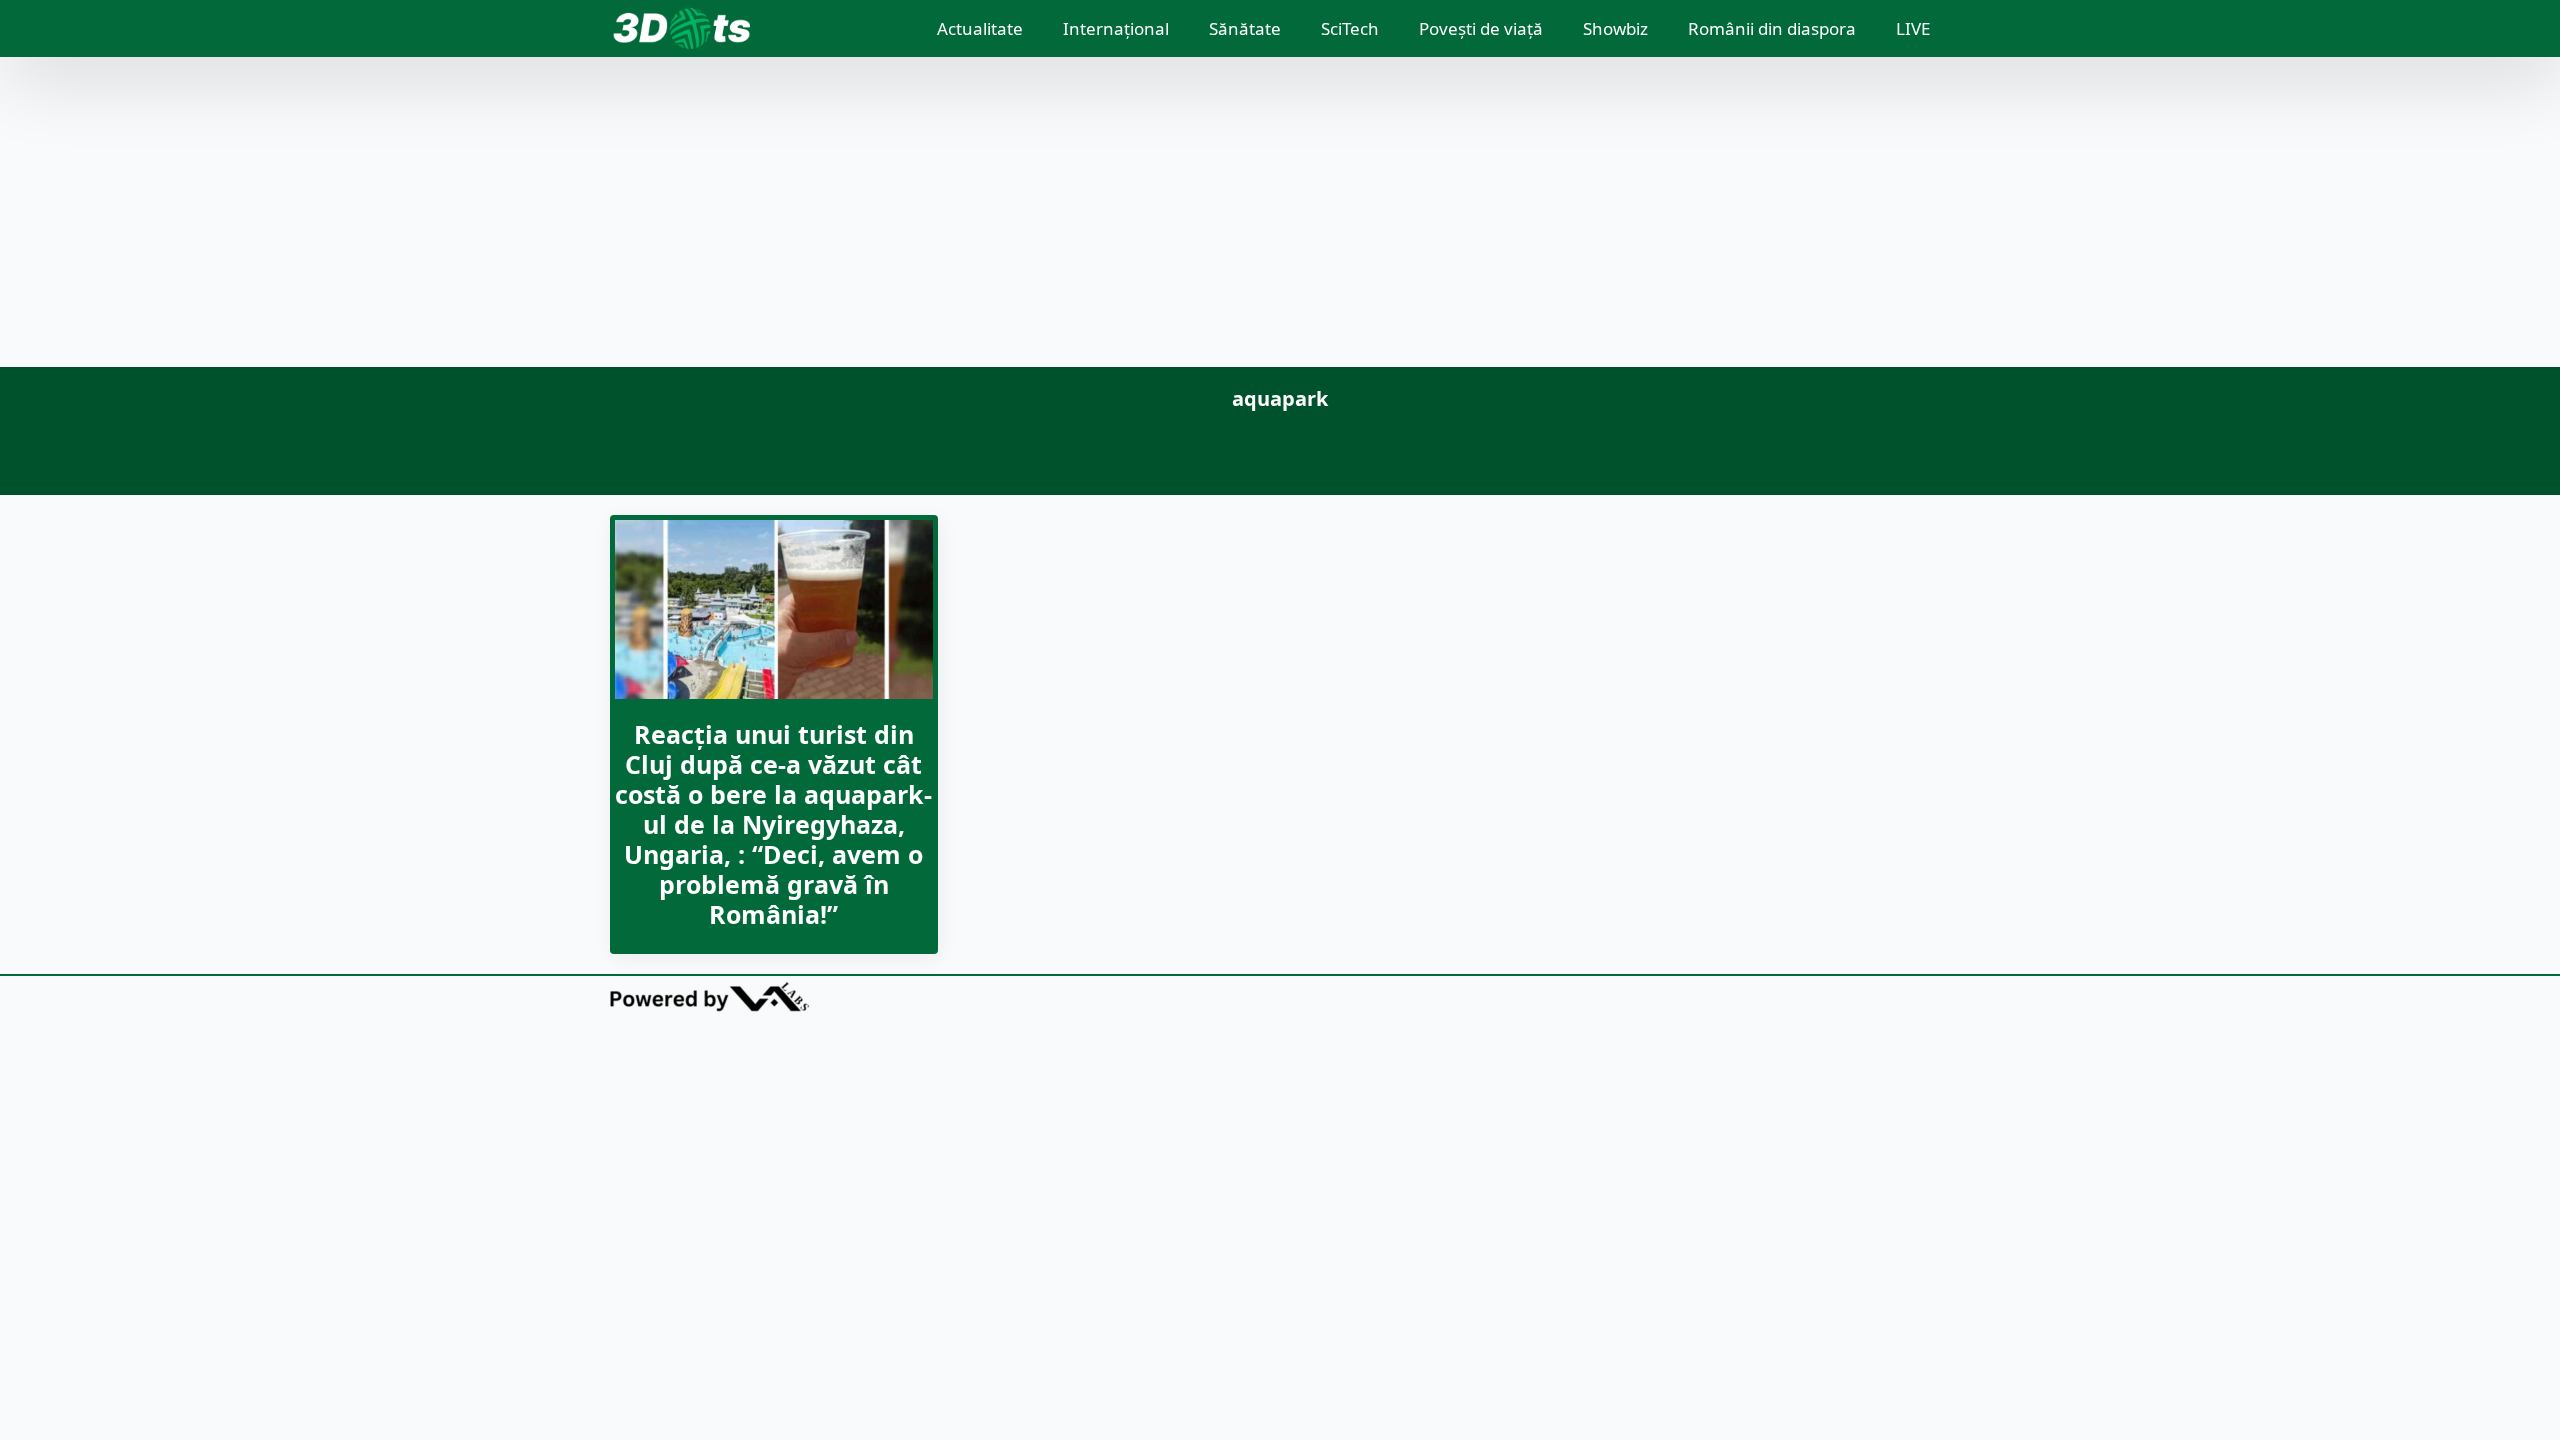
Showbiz (1615, 28)
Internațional (1116, 28)
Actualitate (980, 28)
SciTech (1350, 28)
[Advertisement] (1280, 217)
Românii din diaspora (1772, 28)
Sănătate (1245, 28)
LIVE (1913, 28)
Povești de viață (1481, 28)
